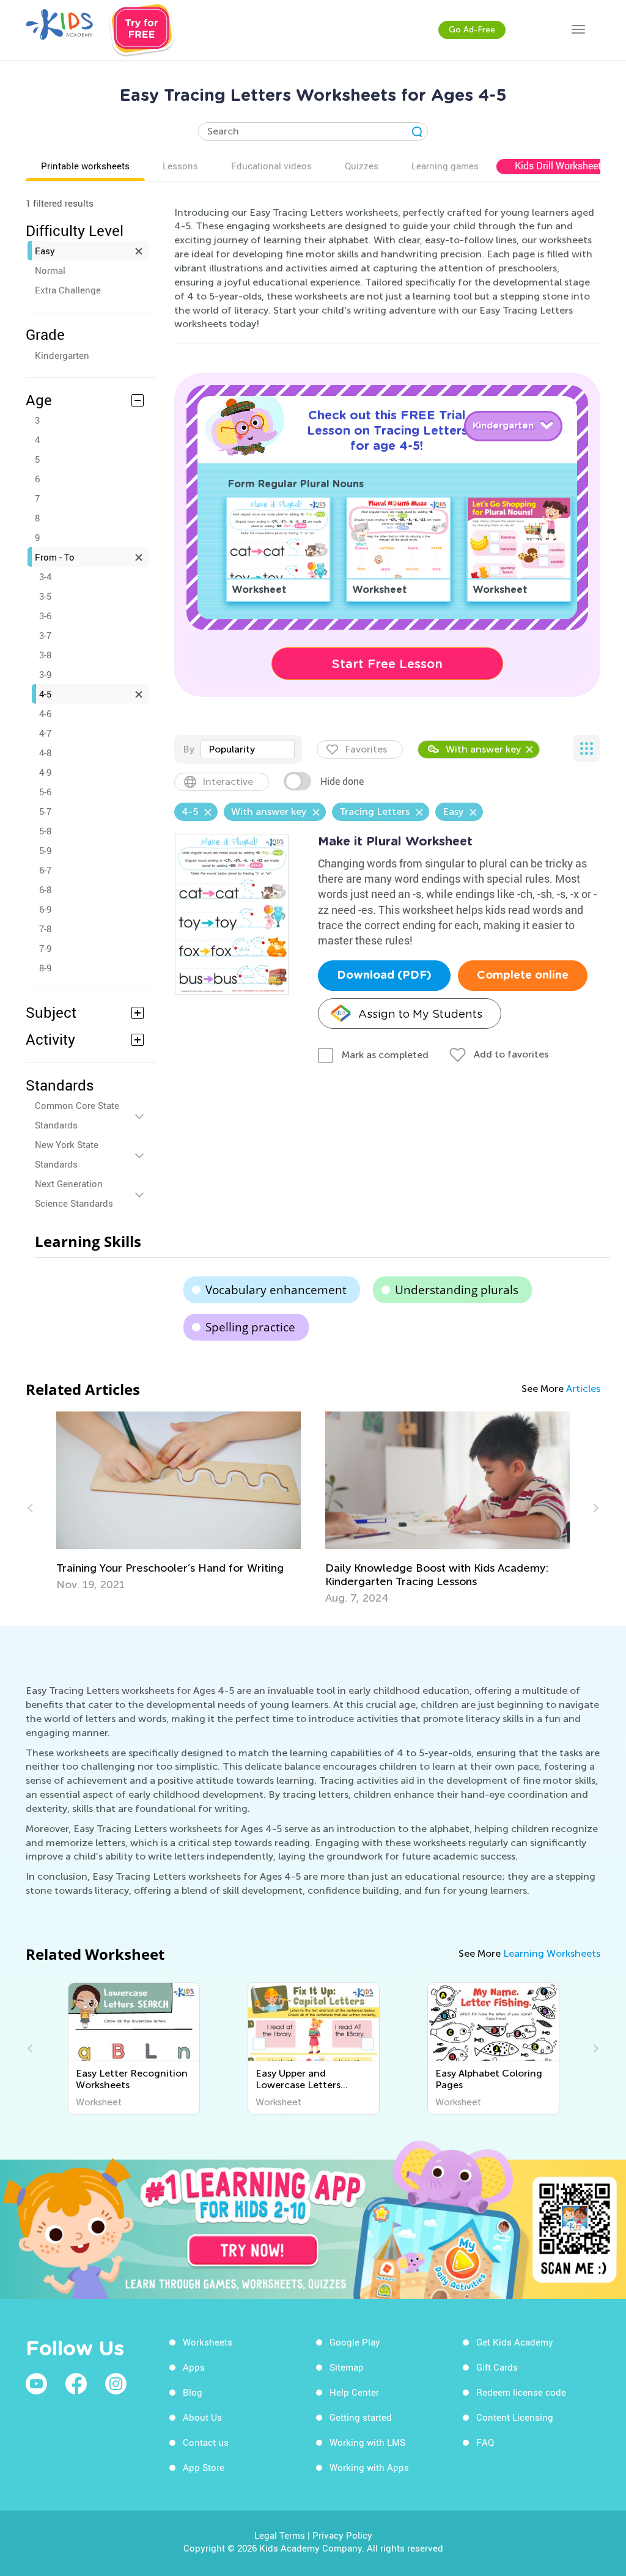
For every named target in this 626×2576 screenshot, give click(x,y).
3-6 (45, 616)
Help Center (354, 2392)
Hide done (342, 781)
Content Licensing (515, 2417)
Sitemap (347, 2367)
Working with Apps (369, 2467)
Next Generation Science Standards (74, 1193)
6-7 (45, 870)
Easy (45, 251)
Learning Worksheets (552, 1953)
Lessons (180, 166)
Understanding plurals (457, 1290)
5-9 (45, 850)
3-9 (45, 674)
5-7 (45, 811)
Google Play (355, 2342)
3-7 (45, 635)
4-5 (45, 694)
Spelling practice (250, 1327)
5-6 (45, 792)
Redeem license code (521, 2392)
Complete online (523, 976)
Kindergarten (62, 355)
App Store (204, 2467)
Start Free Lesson (387, 664)
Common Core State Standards (77, 1115)
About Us (202, 2417)
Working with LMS (367, 2442)
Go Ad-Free (472, 30)
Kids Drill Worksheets (561, 166)
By (189, 749)
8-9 (45, 968)
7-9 (45, 948)
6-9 (45, 909)
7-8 (45, 929)
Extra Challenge (68, 290)
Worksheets (208, 2342)
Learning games (445, 166)
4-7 (45, 733)
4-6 (45, 713)
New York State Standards (67, 1154)
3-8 (45, 655)
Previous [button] (32, 1508)
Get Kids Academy (515, 2342)
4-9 (45, 772)
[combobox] (248, 749)
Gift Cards (497, 2367)
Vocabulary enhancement (276, 1290)
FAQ (485, 2442)
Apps (194, 2367)
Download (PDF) (384, 976)
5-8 (45, 831)
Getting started (361, 2417)
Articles (583, 1389)
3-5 (45, 596)
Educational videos (271, 166)
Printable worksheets (85, 166)
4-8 (45, 753)
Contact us (206, 2442)
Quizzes (362, 166)
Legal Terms (280, 2535)
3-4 (45, 576)
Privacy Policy (342, 2535)
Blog (193, 2392)
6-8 (45, 889)
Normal (50, 270)
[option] (179, 1501)
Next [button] (594, 1508)
